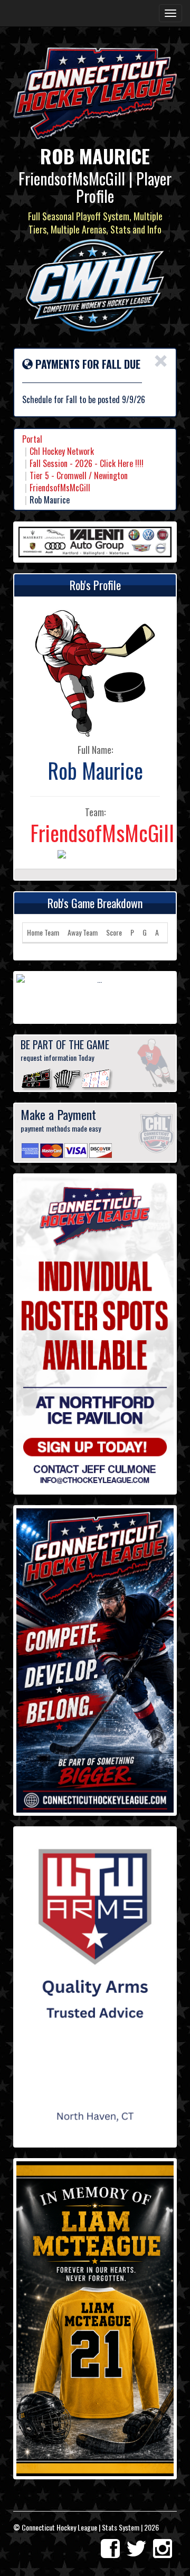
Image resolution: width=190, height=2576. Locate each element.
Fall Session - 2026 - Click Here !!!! (87, 463)
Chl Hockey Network (62, 451)
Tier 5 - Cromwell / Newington (79, 475)
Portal (32, 439)
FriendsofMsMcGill (60, 488)
